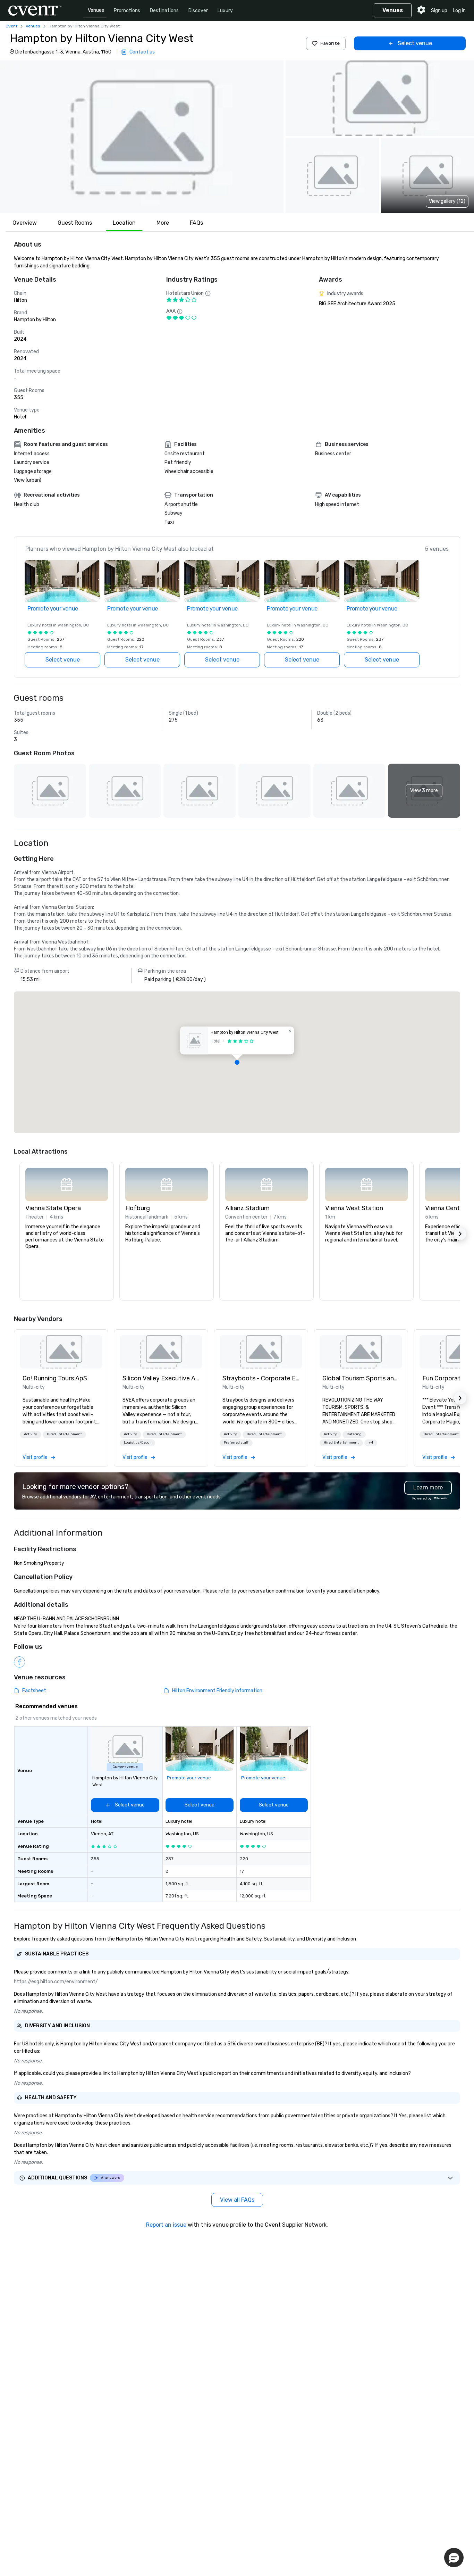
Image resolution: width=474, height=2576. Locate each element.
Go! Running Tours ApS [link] (55, 1378)
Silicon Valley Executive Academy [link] (161, 1378)
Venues (96, 10)
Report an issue (166, 2225)
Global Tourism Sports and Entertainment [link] (361, 1378)
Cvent (11, 26)
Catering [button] (354, 1434)
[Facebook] (19, 1662)
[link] (61, 1352)
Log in (459, 11)
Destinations (164, 11)
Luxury (225, 11)
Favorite (330, 43)
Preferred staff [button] (236, 1443)
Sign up (439, 11)
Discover (198, 11)
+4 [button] (371, 1443)
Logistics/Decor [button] (137, 1443)
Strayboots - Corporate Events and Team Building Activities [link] (261, 1378)
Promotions (127, 11)
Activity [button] (31, 1434)
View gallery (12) (447, 201)
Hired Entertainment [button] (64, 1434)
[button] (142, 137)
